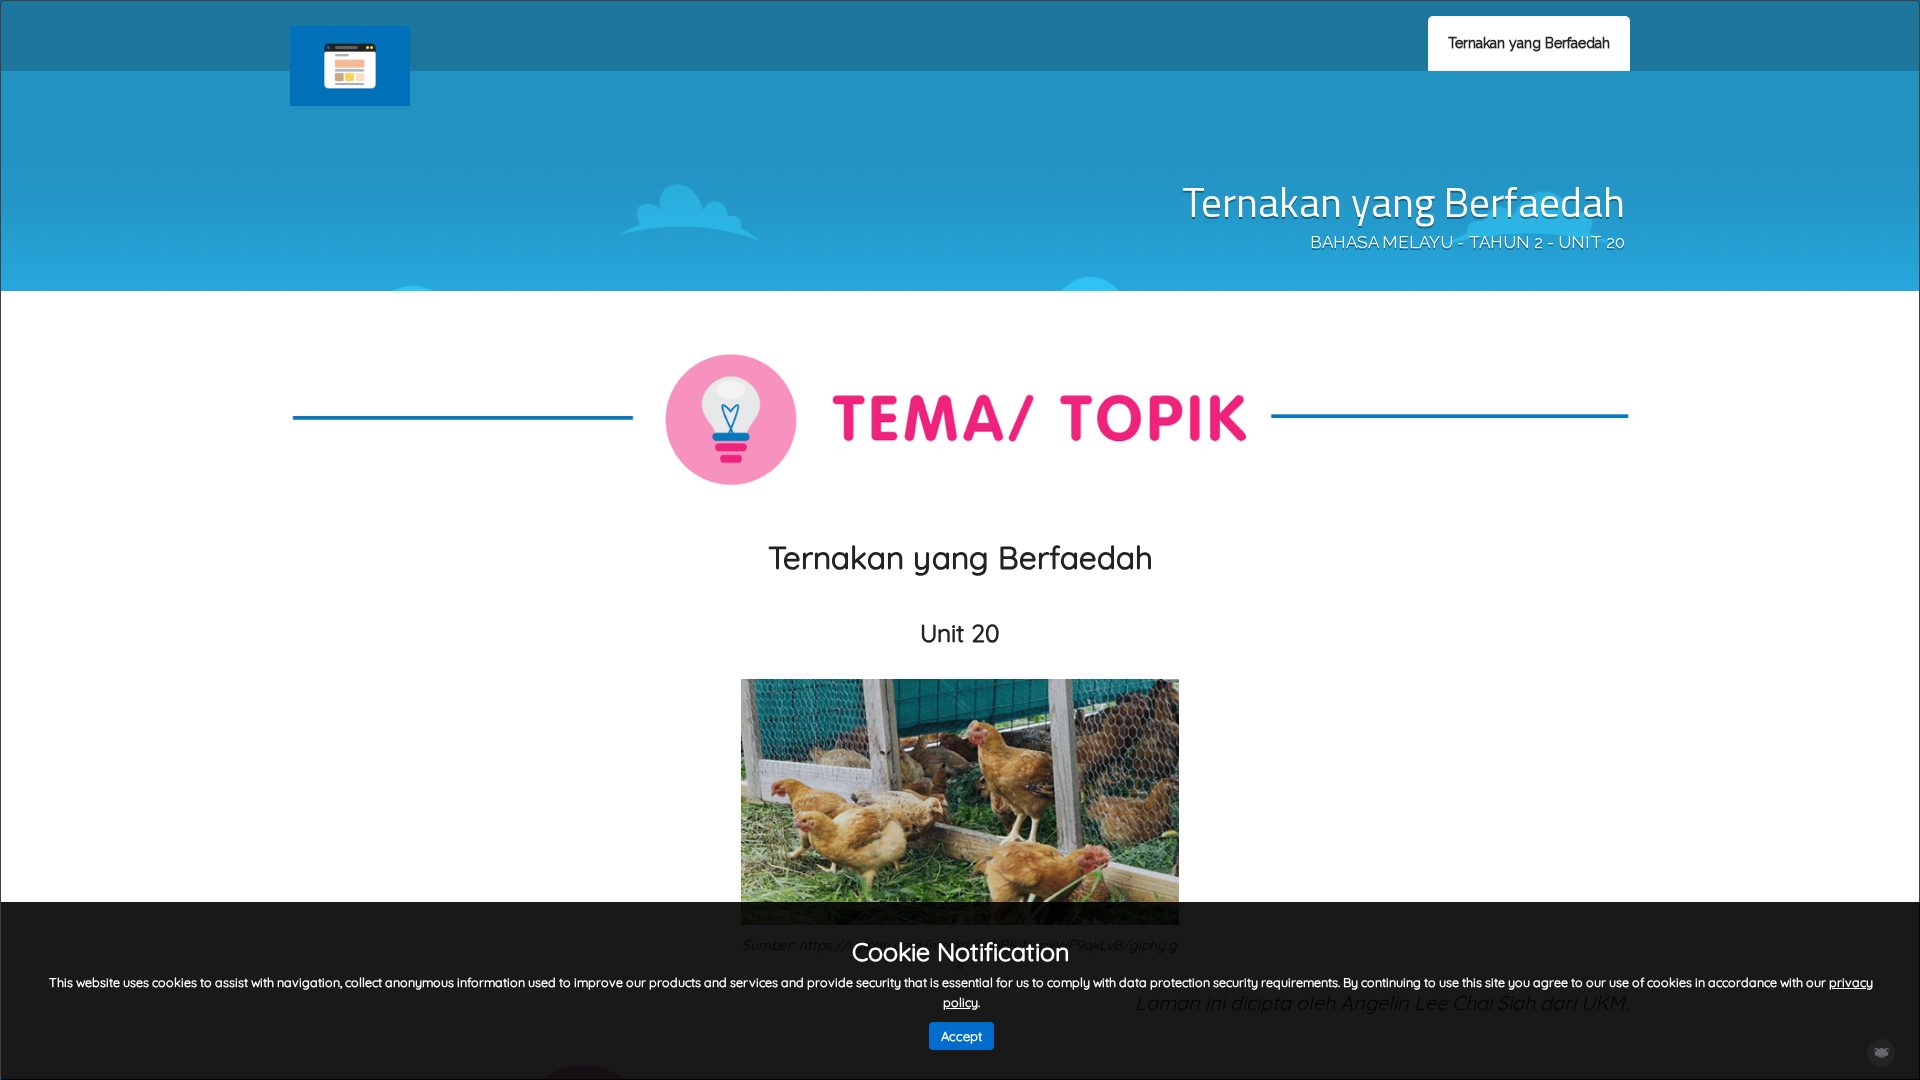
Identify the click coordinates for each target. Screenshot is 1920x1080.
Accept (961, 1036)
